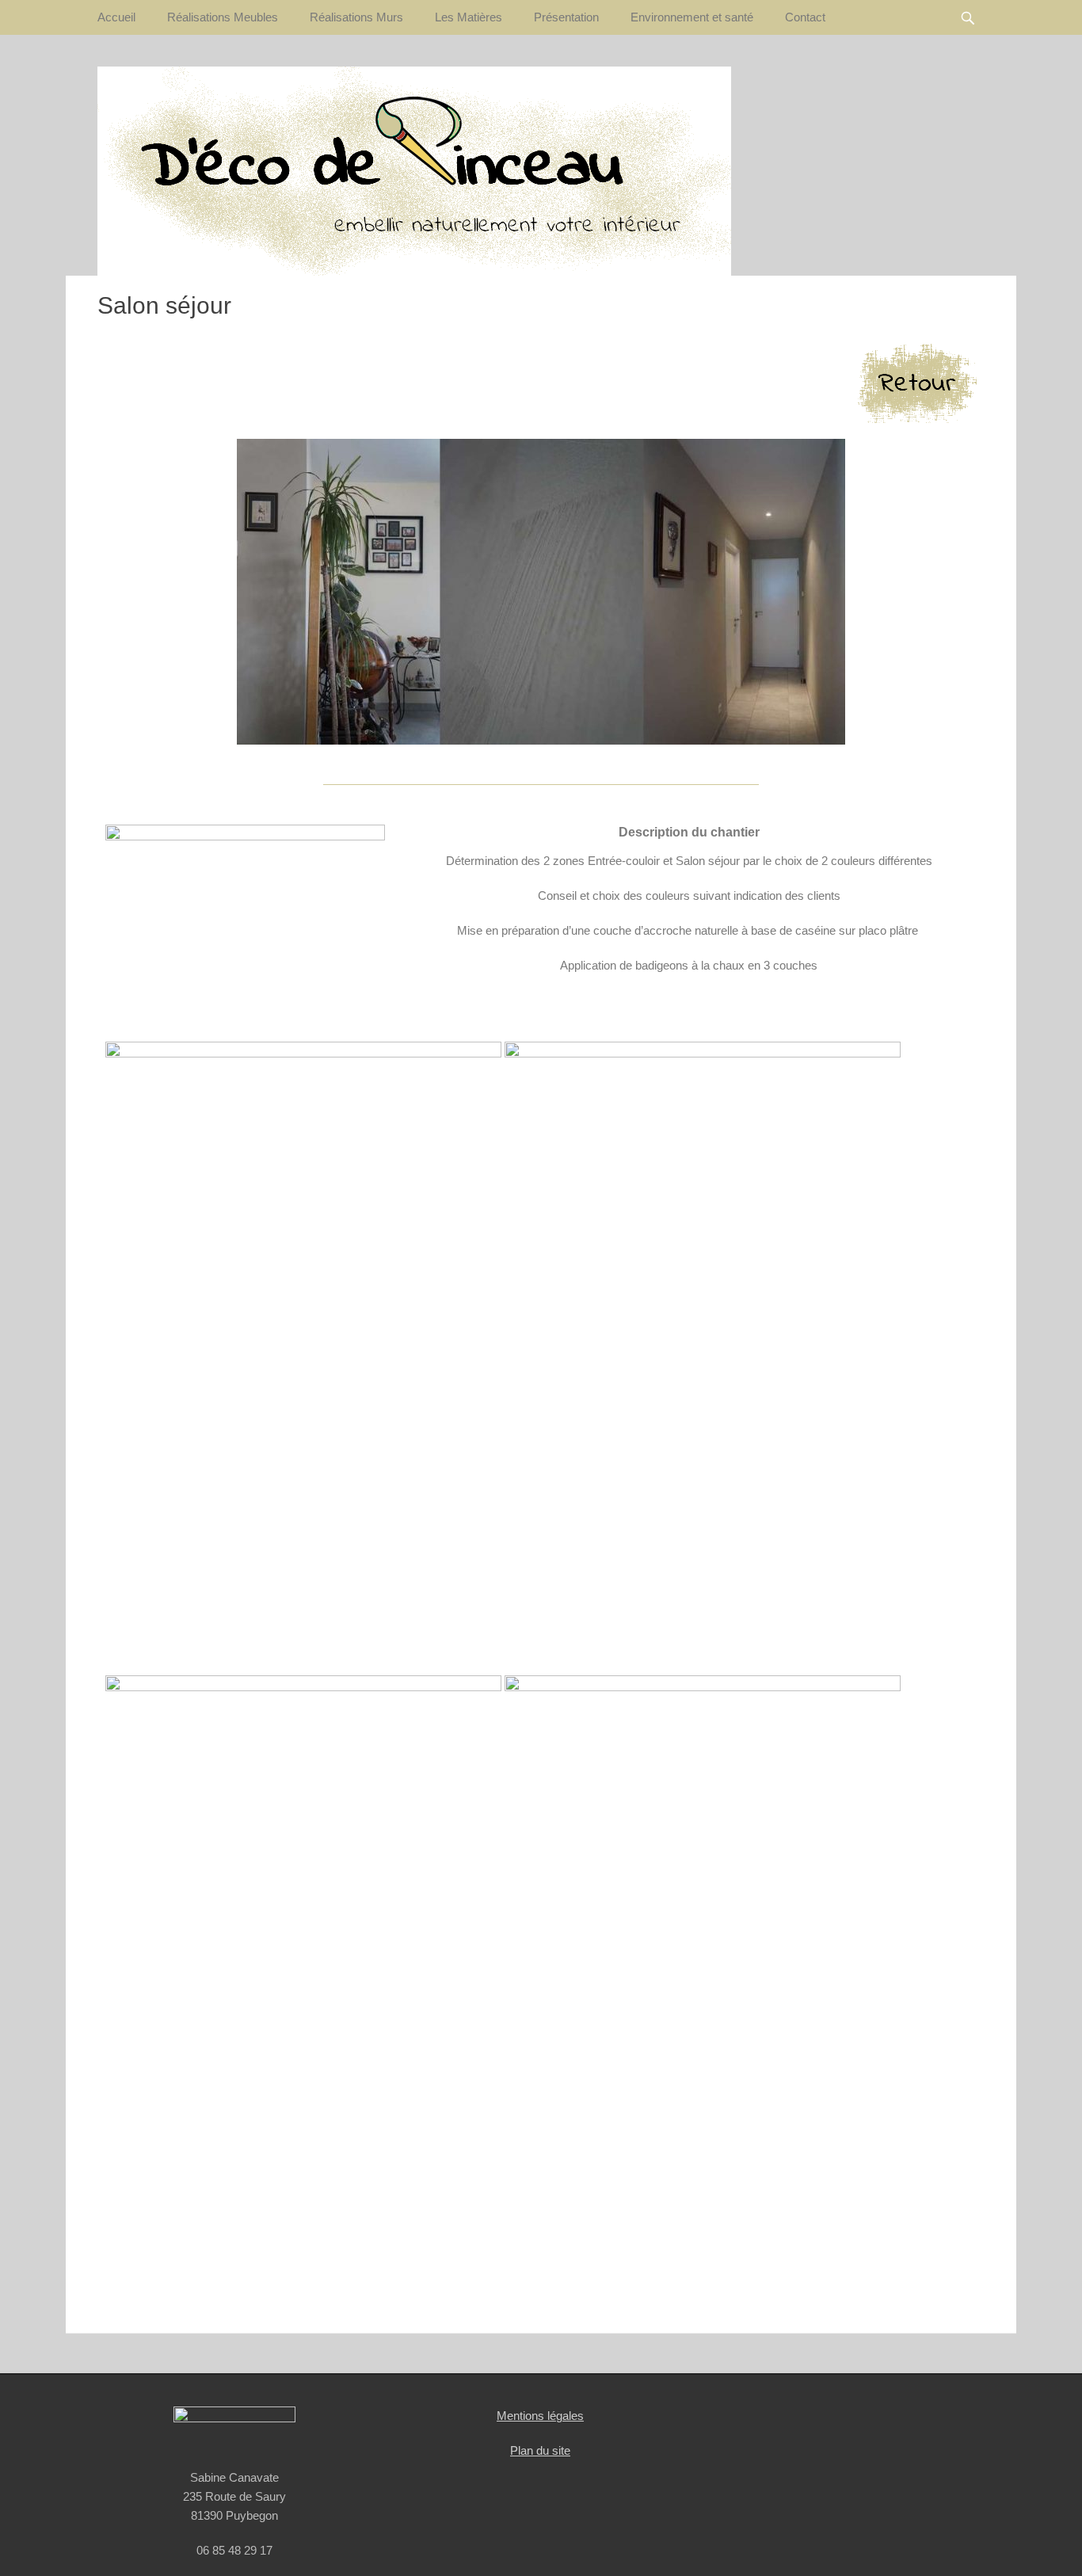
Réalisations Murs (356, 17)
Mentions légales (540, 2416)
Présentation (566, 17)
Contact (805, 17)
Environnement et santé (692, 17)
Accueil (116, 17)
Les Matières (469, 17)
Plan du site (540, 2450)
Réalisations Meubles (223, 17)
